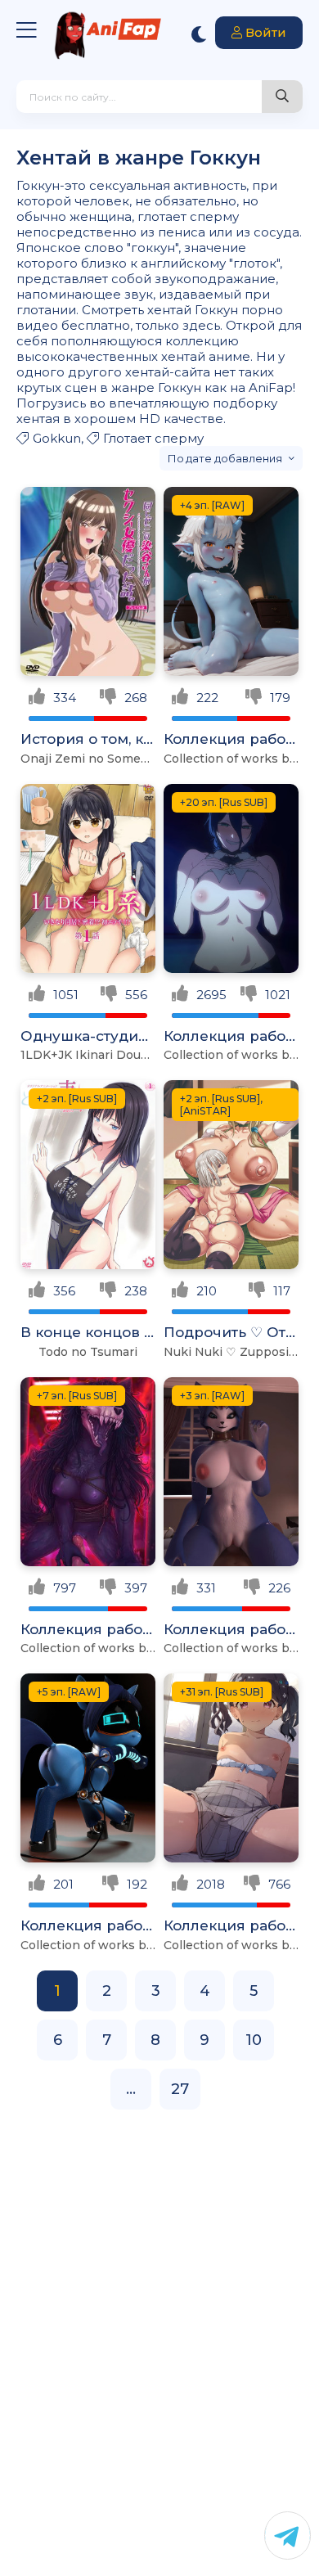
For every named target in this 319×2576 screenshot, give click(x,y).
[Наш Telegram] (288, 2535)
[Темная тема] (199, 34)
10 (254, 2040)
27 (180, 2089)
